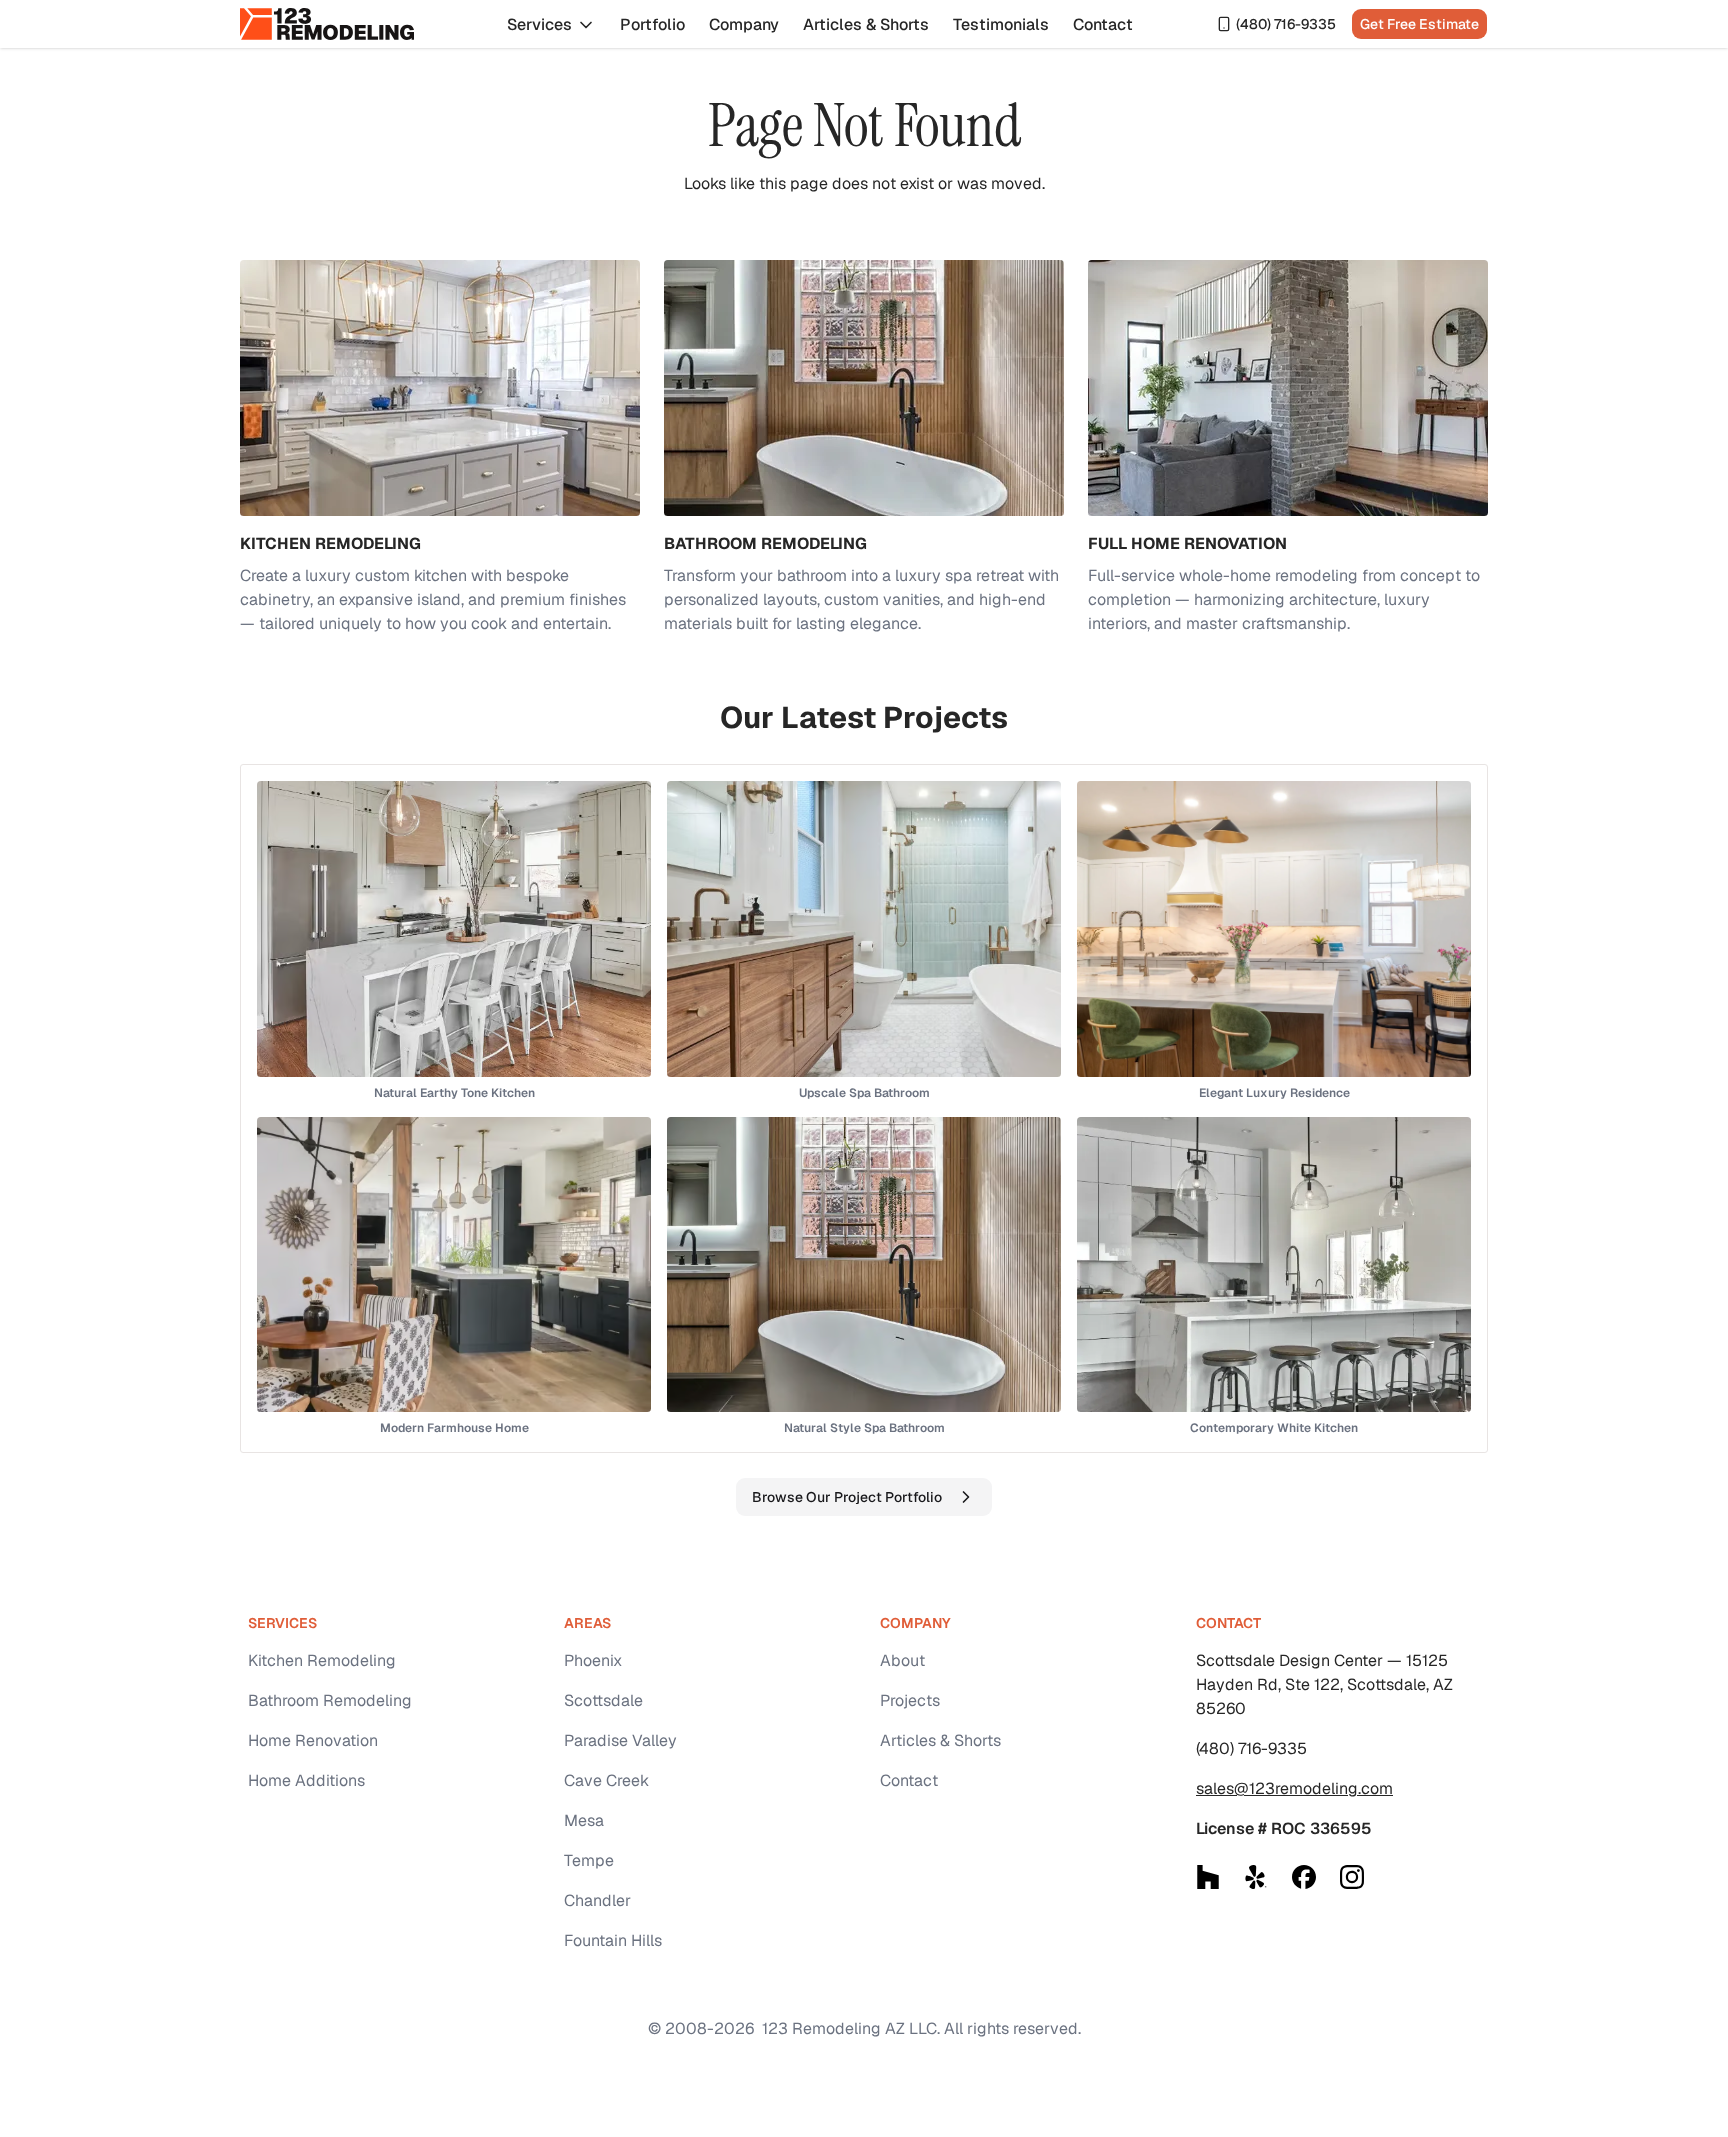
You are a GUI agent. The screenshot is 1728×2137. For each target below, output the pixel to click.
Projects (910, 1700)
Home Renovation (313, 1740)
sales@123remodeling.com (1294, 1788)
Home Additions (306, 1780)
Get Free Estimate (1419, 24)
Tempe (589, 1860)
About (902, 1660)
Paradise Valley (620, 1740)
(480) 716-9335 (1286, 24)
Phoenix (593, 1660)
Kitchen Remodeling (322, 1660)
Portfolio (652, 24)
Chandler (597, 1900)
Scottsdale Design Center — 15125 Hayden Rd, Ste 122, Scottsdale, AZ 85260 (1324, 1684)
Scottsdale (603, 1700)
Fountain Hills (613, 1940)
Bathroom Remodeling (330, 1700)
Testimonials (1001, 24)
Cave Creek (606, 1780)
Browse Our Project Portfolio (847, 1497)
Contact (1103, 24)
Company (744, 24)
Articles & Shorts (866, 24)
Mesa (584, 1820)
